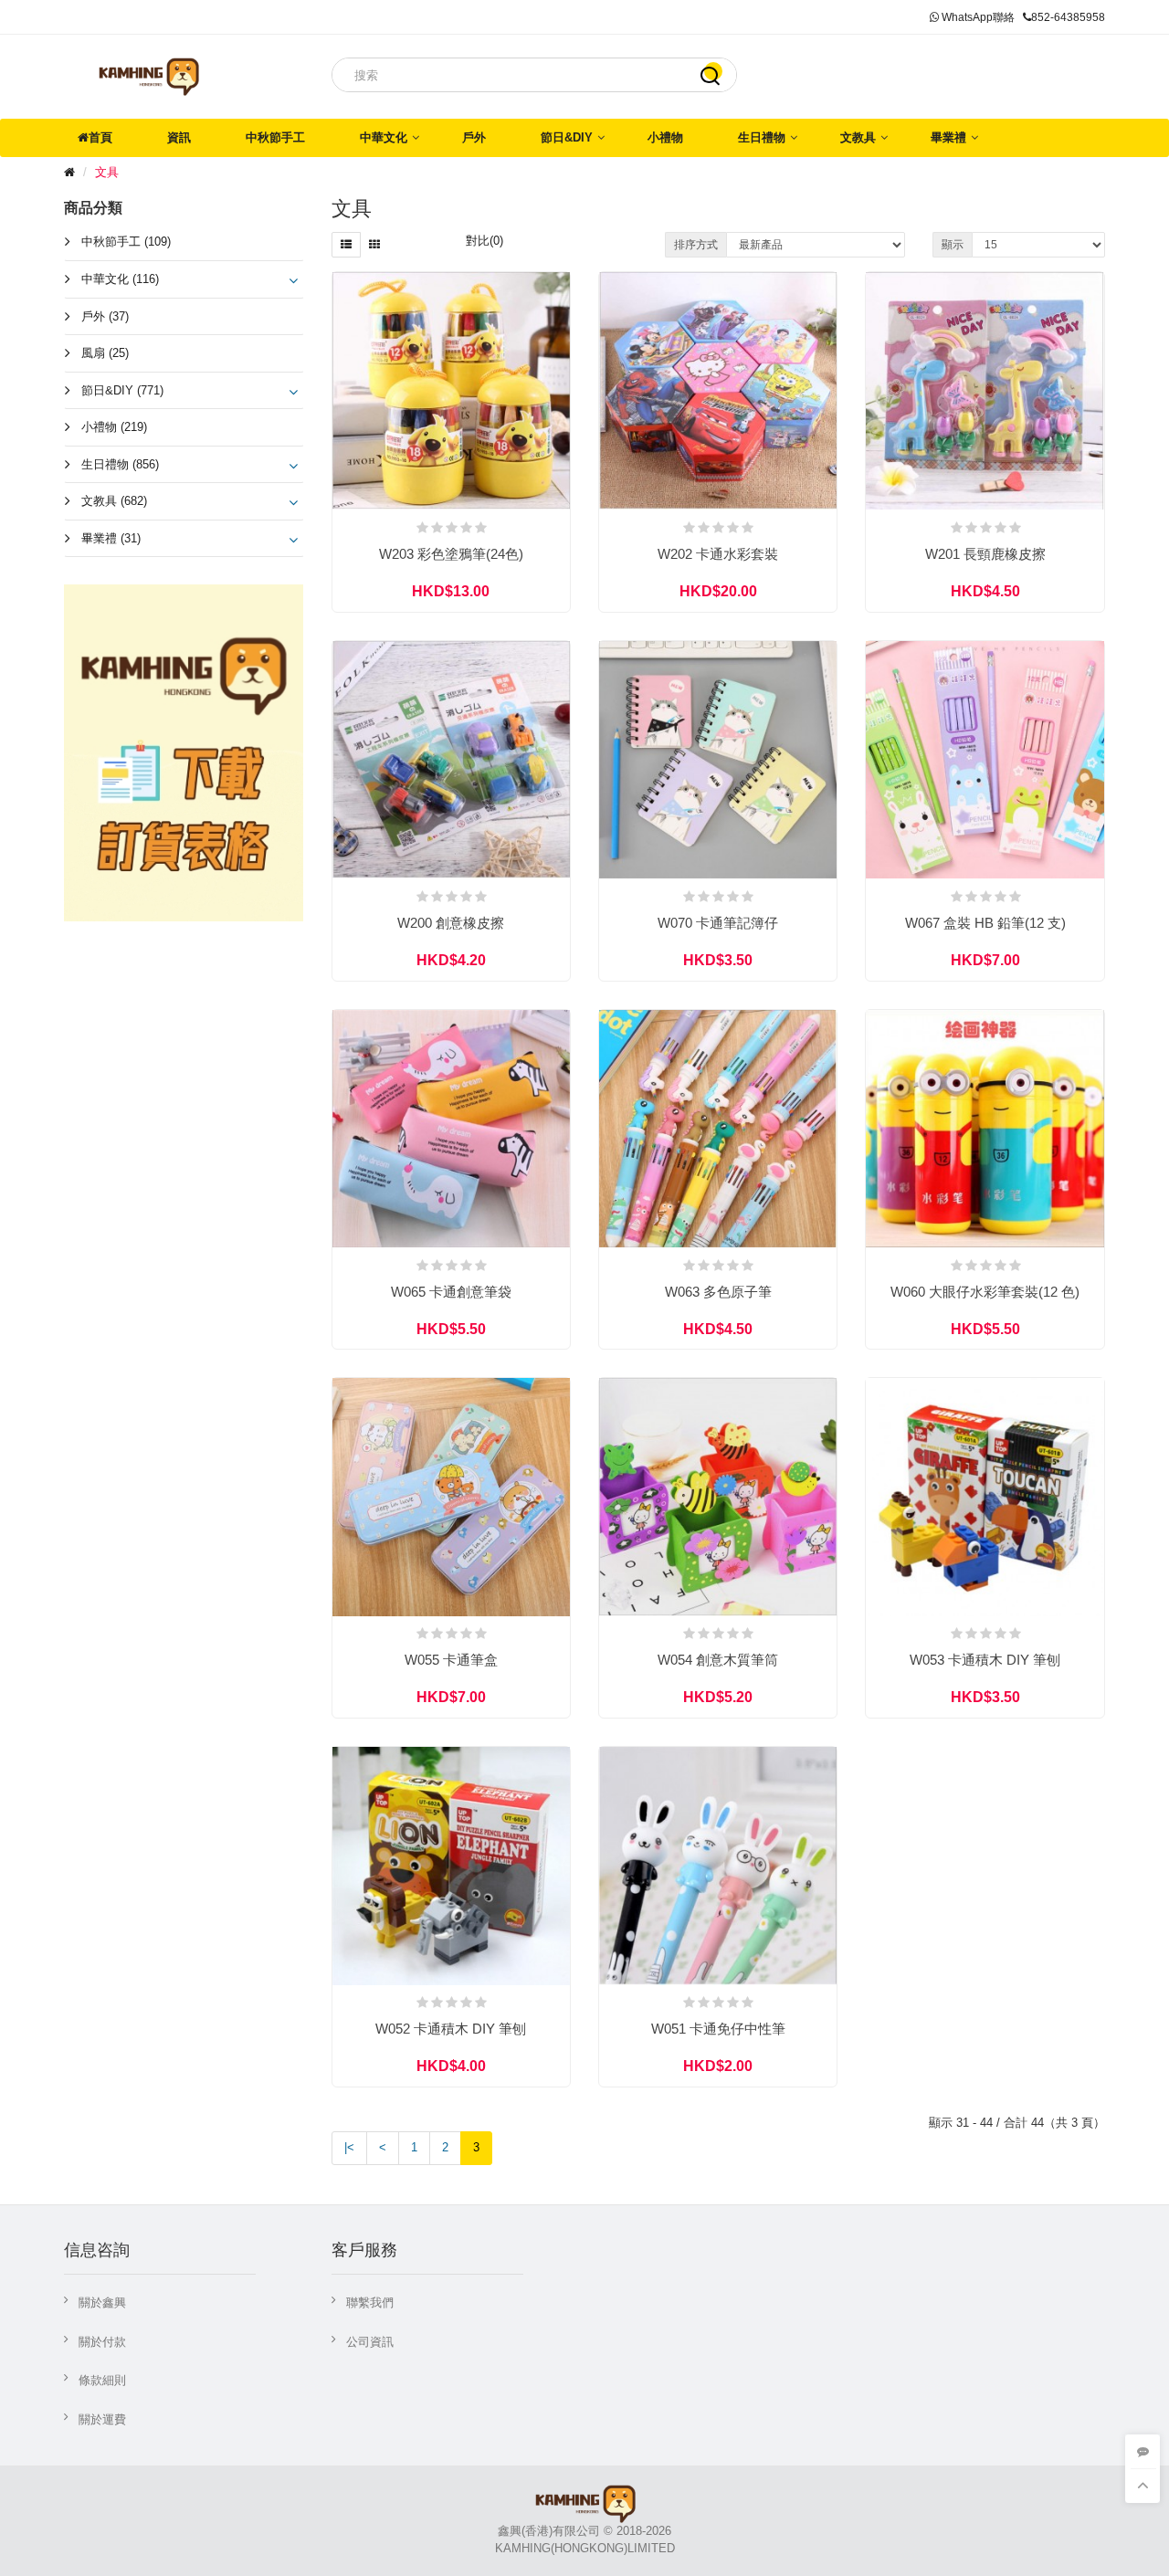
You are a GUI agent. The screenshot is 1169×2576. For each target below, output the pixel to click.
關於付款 (102, 2342)
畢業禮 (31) (111, 538)
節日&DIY (567, 137)
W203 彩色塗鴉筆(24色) (451, 554)
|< (349, 2147)
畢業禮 (948, 137)
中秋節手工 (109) (126, 242)
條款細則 (102, 2380)
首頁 (100, 137)
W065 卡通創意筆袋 (451, 1292)
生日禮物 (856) (120, 464)
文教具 (858, 137)
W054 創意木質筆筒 (718, 1660)
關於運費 (102, 2419)
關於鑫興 (102, 2303)
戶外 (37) (105, 316)
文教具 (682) (114, 501)
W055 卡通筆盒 (451, 1660)
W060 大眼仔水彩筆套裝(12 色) (985, 1292)
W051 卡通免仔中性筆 (718, 2029)
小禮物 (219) (114, 427)
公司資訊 (370, 2342)
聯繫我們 (370, 2303)
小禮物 (665, 137)
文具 (107, 172)
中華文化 (384, 137)
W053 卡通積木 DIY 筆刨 (985, 1660)
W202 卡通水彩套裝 (718, 554)
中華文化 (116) (120, 279)
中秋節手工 (275, 137)
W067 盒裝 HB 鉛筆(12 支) (985, 923)
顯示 (953, 245)
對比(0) (484, 241)
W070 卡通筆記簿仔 (718, 923)
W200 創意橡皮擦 (451, 923)
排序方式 (696, 245)
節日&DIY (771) (122, 390)
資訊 (179, 137)
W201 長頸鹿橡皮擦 (985, 554)
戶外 (474, 137)
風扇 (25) (105, 353)
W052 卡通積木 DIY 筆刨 (451, 2029)
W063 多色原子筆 (718, 1292)
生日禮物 (762, 137)
